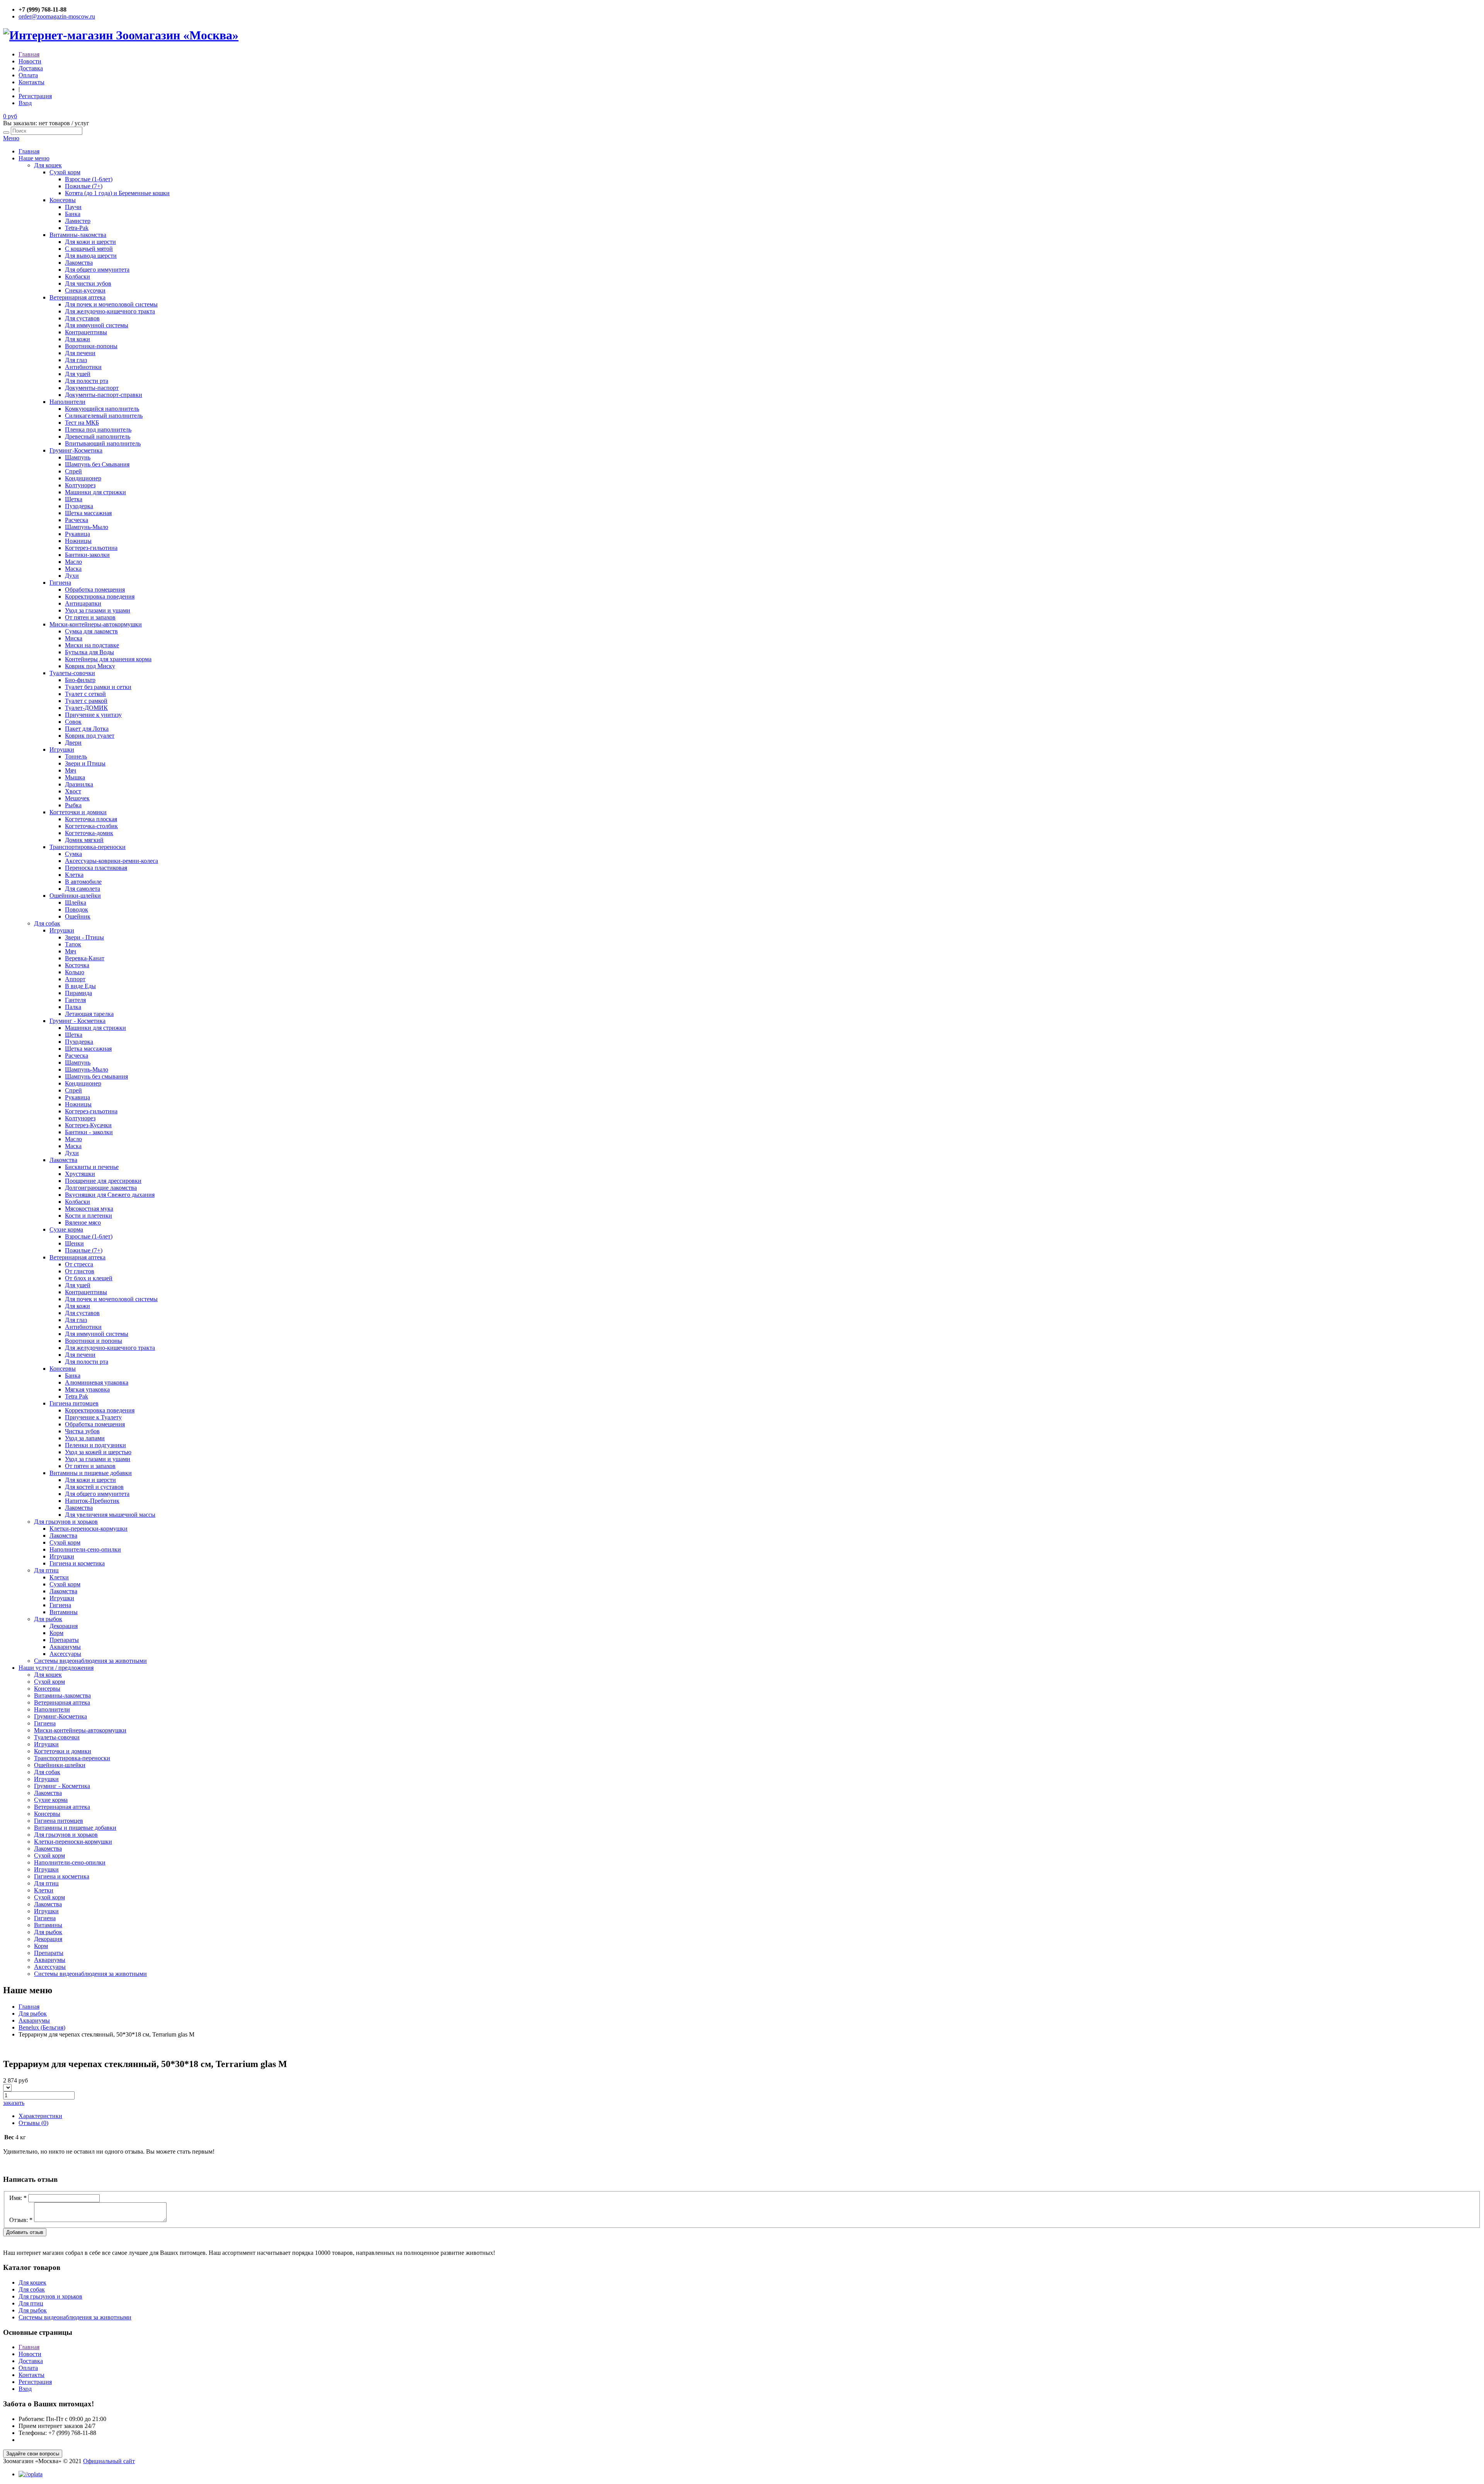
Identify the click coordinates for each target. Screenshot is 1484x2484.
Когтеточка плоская (91, 819)
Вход (25, 103)
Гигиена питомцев (74, 1403)
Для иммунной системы (97, 325)
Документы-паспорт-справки (104, 395)
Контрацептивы (86, 332)
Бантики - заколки (89, 1132)
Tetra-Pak (77, 228)
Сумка (73, 854)
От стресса (79, 1264)
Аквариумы (65, 1647)
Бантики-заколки (87, 555)
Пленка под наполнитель (98, 430)
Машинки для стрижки (95, 492)
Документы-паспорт (92, 388)
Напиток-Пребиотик (92, 1501)
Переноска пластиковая (96, 868)
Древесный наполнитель (98, 436)
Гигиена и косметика (77, 1563)
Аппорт (75, 979)
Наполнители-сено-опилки (85, 1549)
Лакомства (79, 263)
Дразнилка (79, 784)
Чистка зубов (82, 1431)
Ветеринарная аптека (77, 297)
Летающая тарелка (89, 1014)
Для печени (80, 353)
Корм (56, 1633)
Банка (73, 214)
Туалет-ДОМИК (86, 708)
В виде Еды (80, 986)
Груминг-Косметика (76, 450)
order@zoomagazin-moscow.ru (57, 16)
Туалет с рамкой (86, 701)
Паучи (73, 207)
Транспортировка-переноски (88, 847)
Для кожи (77, 339)
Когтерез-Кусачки (88, 1125)
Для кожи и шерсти (90, 242)
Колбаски (77, 276)
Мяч (71, 770)
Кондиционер (83, 478)
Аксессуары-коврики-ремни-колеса (111, 861)
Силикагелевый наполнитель (104, 416)
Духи (72, 576)
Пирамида (78, 993)
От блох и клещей (89, 1278)
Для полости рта (87, 381)
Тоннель (76, 756)
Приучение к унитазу (93, 715)
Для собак (47, 923)
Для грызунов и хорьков (66, 1522)
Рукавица (77, 534)
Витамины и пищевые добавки (91, 1473)
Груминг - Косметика (77, 1021)
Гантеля (75, 1000)
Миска (74, 638)
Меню (11, 138)
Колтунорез (80, 485)
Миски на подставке (92, 645)
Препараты (64, 1640)
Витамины (64, 1612)
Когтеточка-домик (89, 833)
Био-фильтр (80, 680)
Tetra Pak (77, 1396)
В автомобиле (83, 882)
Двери (73, 743)
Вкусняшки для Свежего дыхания (110, 1195)
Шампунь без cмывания (96, 1076)
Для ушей (78, 374)
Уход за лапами (85, 1438)
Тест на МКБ (82, 423)
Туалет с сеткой (85, 694)
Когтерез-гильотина (91, 548)
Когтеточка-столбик (91, 826)
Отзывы (33, 2123)
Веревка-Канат (85, 958)
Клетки (59, 1577)
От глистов (80, 1271)
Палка (73, 1007)
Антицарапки (83, 603)
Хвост (73, 791)
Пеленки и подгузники (95, 1445)
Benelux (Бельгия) (42, 2027)
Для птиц (46, 1570)
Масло (73, 562)
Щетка (74, 499)
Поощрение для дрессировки (103, 1181)
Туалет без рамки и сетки (98, 687)
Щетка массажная (88, 513)
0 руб (10, 116)
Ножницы (78, 541)
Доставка (31, 68)
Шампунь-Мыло (87, 527)
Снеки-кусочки (85, 290)
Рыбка (73, 805)
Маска (73, 569)
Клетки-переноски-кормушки (88, 1529)
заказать (14, 2103)
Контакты (31, 82)
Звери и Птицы (85, 763)
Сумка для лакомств (91, 631)
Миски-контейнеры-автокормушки (96, 624)
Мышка (75, 777)
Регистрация (35, 96)
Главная (29, 54)
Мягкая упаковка (87, 1389)
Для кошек (48, 165)
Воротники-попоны (91, 346)
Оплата (28, 75)
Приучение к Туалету (93, 1417)
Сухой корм (65, 172)
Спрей (73, 471)
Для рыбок (48, 1619)
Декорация (64, 1626)
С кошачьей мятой (89, 249)
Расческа (77, 520)
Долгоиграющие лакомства (101, 1188)
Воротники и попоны (94, 1341)
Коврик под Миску (90, 666)
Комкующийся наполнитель (102, 409)
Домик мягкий (84, 840)
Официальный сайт (109, 2461)
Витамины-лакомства (78, 235)
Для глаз (76, 360)
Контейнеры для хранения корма (108, 659)
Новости (30, 61)
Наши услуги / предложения (56, 1668)
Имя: (18, 2198)
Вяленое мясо (83, 1222)
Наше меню (34, 158)
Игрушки (62, 749)
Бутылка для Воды (89, 652)
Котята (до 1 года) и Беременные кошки (117, 193)
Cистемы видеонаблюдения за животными (90, 1661)
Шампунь (78, 457)
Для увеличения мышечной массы (110, 1515)
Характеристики (40, 2116)
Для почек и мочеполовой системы (111, 304)
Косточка (77, 965)
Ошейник (78, 916)
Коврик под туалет (90, 736)
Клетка (74, 875)
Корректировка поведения (100, 596)
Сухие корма (66, 1229)
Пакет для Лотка (87, 729)
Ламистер (78, 221)
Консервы (63, 200)
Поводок (77, 909)
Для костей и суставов (94, 1487)
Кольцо (75, 972)
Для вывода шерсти (91, 256)
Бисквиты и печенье (92, 1167)
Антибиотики (83, 367)
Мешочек (77, 798)
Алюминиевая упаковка (97, 1382)
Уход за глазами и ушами (98, 610)
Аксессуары (65, 1654)
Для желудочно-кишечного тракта (110, 311)
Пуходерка (79, 506)
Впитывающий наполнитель (103, 443)
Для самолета (83, 889)
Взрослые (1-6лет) (89, 179)
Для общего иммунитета (97, 270)
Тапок (73, 944)
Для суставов (82, 318)
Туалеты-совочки (72, 673)
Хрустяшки (80, 1174)
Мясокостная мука (89, 1209)
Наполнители (67, 402)
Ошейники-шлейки (75, 896)
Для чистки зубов (88, 283)
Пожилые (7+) (84, 186)
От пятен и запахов (90, 617)
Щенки (74, 1243)
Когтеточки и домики (78, 812)
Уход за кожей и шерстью (98, 1452)
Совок (73, 722)
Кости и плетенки (88, 1216)
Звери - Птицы (84, 937)
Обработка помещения (95, 590)
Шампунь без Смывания (97, 464)
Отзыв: (21, 2220)
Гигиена (60, 583)
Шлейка (76, 903)
